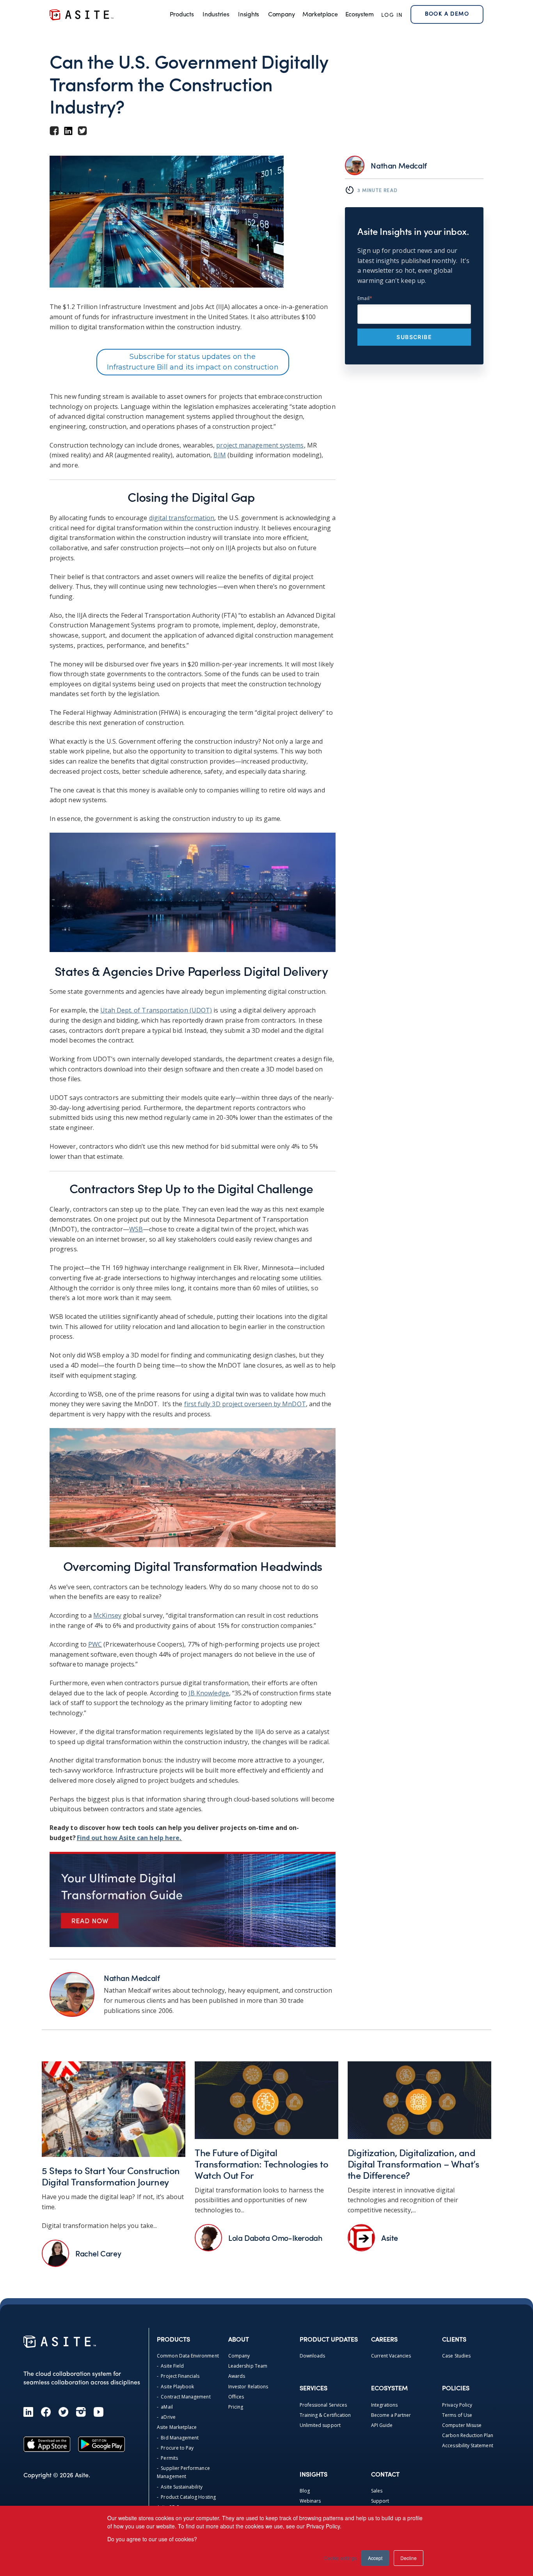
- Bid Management (178, 2438)
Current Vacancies (391, 2356)
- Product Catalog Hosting (186, 2497)
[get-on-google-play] (101, 2444)
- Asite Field (170, 2366)
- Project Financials (178, 2376)
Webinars (310, 2501)
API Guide (382, 2425)
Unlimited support (320, 2425)
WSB (136, 1229)
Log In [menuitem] (392, 15)
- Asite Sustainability (179, 2487)
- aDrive (166, 2417)
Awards (237, 2376)
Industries (216, 15)
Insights (248, 15)
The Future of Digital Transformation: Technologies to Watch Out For (261, 2164)
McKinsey (107, 1615)
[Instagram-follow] (81, 2412)
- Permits (167, 2458)
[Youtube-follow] (99, 2412)
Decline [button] (409, 2558)
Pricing (236, 2407)
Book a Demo (447, 14)
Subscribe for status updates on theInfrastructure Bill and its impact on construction (193, 362)
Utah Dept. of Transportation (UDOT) (156, 1010)
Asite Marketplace (177, 2427)
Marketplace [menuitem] (320, 15)
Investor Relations (248, 2387)
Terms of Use (457, 2415)
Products (182, 15)
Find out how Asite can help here (128, 1838)
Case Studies (456, 2356)
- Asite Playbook (175, 2387)
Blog (305, 2491)
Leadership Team (248, 2366)
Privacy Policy (457, 2405)
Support (380, 2501)
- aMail (165, 2407)
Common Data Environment (188, 2356)
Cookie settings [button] (340, 2558)
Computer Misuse (462, 2425)
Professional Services (323, 2405)
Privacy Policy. (324, 2526)
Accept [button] (375, 2558)
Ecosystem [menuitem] (360, 15)
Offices (236, 2397)
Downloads (313, 2356)
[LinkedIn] (28, 2412)
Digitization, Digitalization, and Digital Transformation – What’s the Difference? (413, 2164)
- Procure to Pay (175, 2448)
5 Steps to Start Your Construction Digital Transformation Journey (111, 2176)
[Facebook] (46, 2412)
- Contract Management (184, 2397)
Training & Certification (325, 2415)
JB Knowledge (209, 1693)
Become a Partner (391, 2415)
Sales (377, 2491)
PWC (95, 1644)
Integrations (385, 2405)
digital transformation (182, 518)
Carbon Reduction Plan (468, 2435)
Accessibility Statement (467, 2445)
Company (282, 15)
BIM (219, 455)
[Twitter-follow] (63, 2412)
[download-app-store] (47, 2444)
